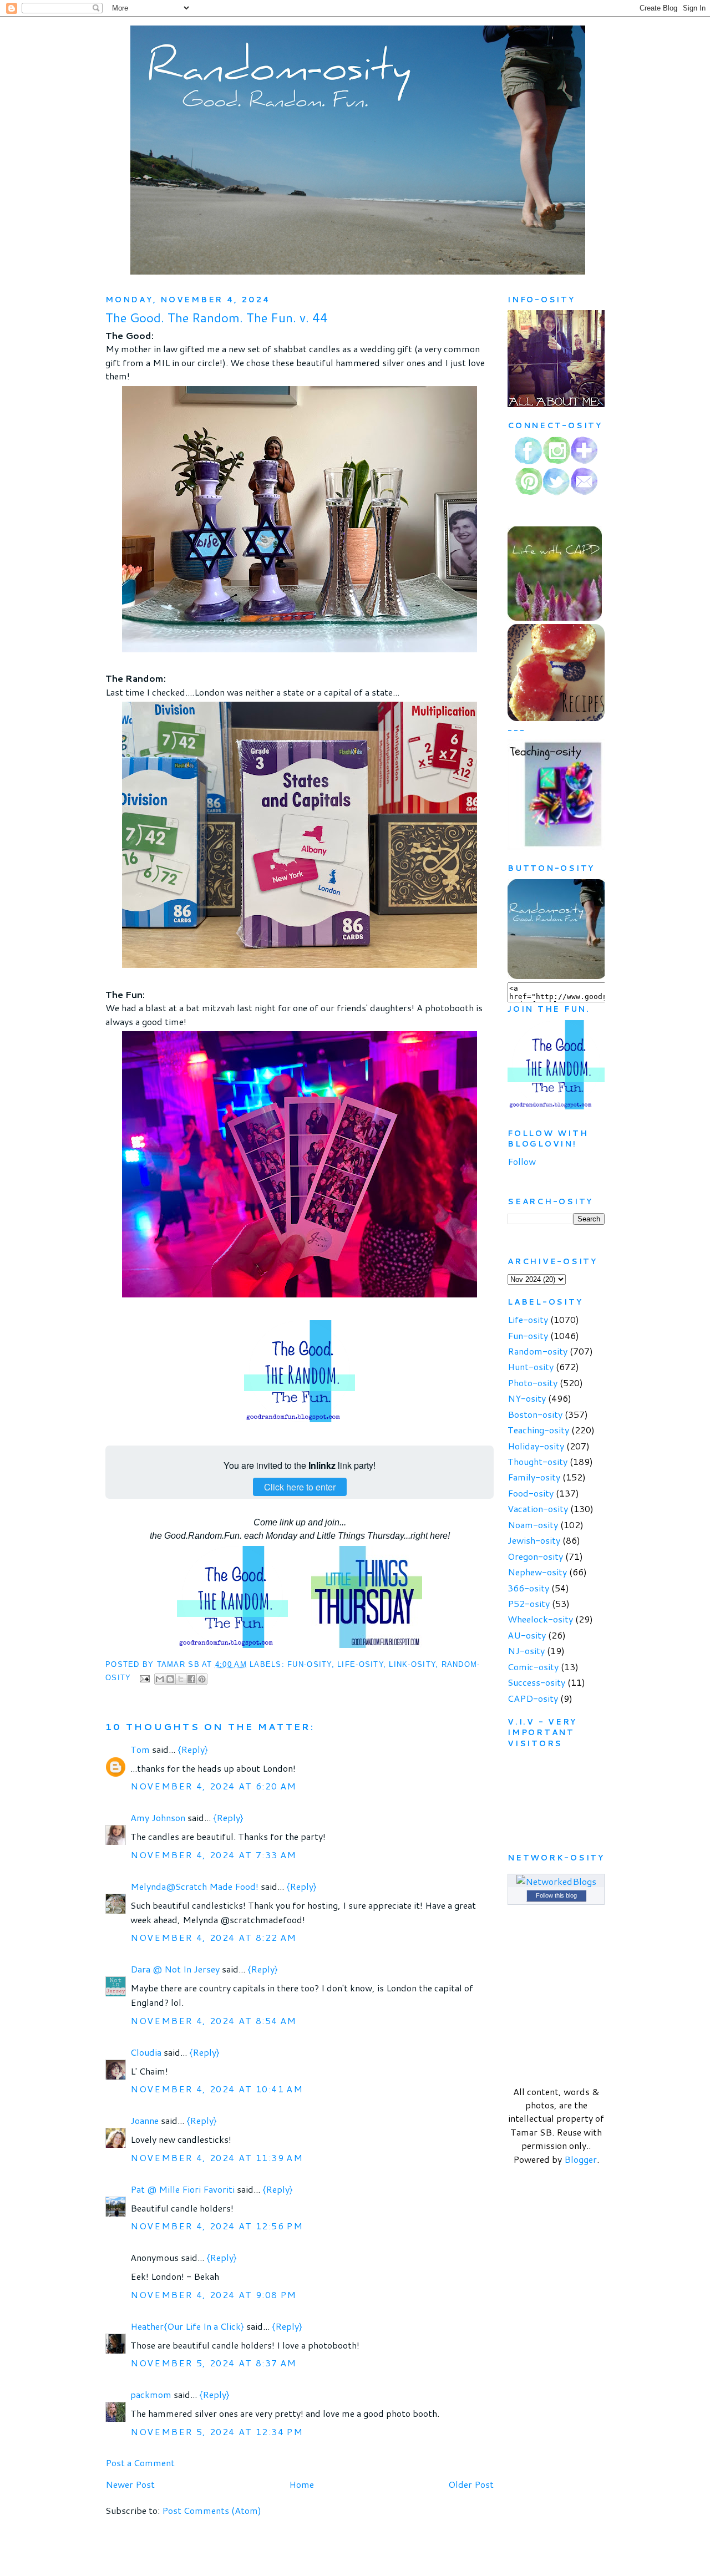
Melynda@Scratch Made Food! (194, 1886)
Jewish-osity (534, 1540)
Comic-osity (533, 1667)
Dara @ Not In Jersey (175, 1969)
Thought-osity (537, 1461)
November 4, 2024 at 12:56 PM (217, 2226)
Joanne (146, 2120)
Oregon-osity (535, 1556)
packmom (151, 2394)
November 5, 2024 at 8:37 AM (214, 2363)
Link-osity (412, 1665)
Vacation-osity (538, 1508)
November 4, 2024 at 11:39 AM (217, 2157)
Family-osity (534, 1477)
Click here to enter (300, 1487)
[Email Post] (145, 1679)
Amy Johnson (158, 1817)
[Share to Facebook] (191, 1679)
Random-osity (537, 1351)
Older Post (471, 2484)
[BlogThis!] (170, 1679)
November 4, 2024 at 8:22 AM (214, 1937)
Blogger (580, 2159)
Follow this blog (556, 1895)
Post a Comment (140, 2463)
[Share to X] (181, 1679)
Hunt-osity (531, 1366)
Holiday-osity (536, 1446)
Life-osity (360, 1665)
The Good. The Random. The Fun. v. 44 (217, 318)
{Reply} (193, 1749)
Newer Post (130, 2484)
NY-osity (527, 1398)
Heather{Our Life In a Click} (187, 2326)
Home (301, 2484)
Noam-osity (533, 1525)
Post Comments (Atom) (212, 2510)
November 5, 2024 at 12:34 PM (217, 2432)
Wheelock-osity (540, 1619)
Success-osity (536, 1682)
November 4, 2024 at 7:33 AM (214, 1855)
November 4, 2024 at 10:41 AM (217, 2089)
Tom (140, 1749)
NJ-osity (526, 1650)
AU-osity (527, 1635)
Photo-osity (532, 1383)
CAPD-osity (533, 1698)
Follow (522, 1161)
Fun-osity (309, 1665)
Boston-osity (535, 1414)
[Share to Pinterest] (202, 1679)
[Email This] (160, 1679)
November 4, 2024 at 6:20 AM (214, 1786)
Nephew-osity (537, 1572)
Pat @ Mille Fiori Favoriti (182, 2189)
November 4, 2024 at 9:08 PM (214, 2294)
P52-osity (529, 1603)
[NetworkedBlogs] (556, 1881)
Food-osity (531, 1493)
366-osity (528, 1588)
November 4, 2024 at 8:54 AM (214, 2020)
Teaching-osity (538, 1430)
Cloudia (146, 2052)
